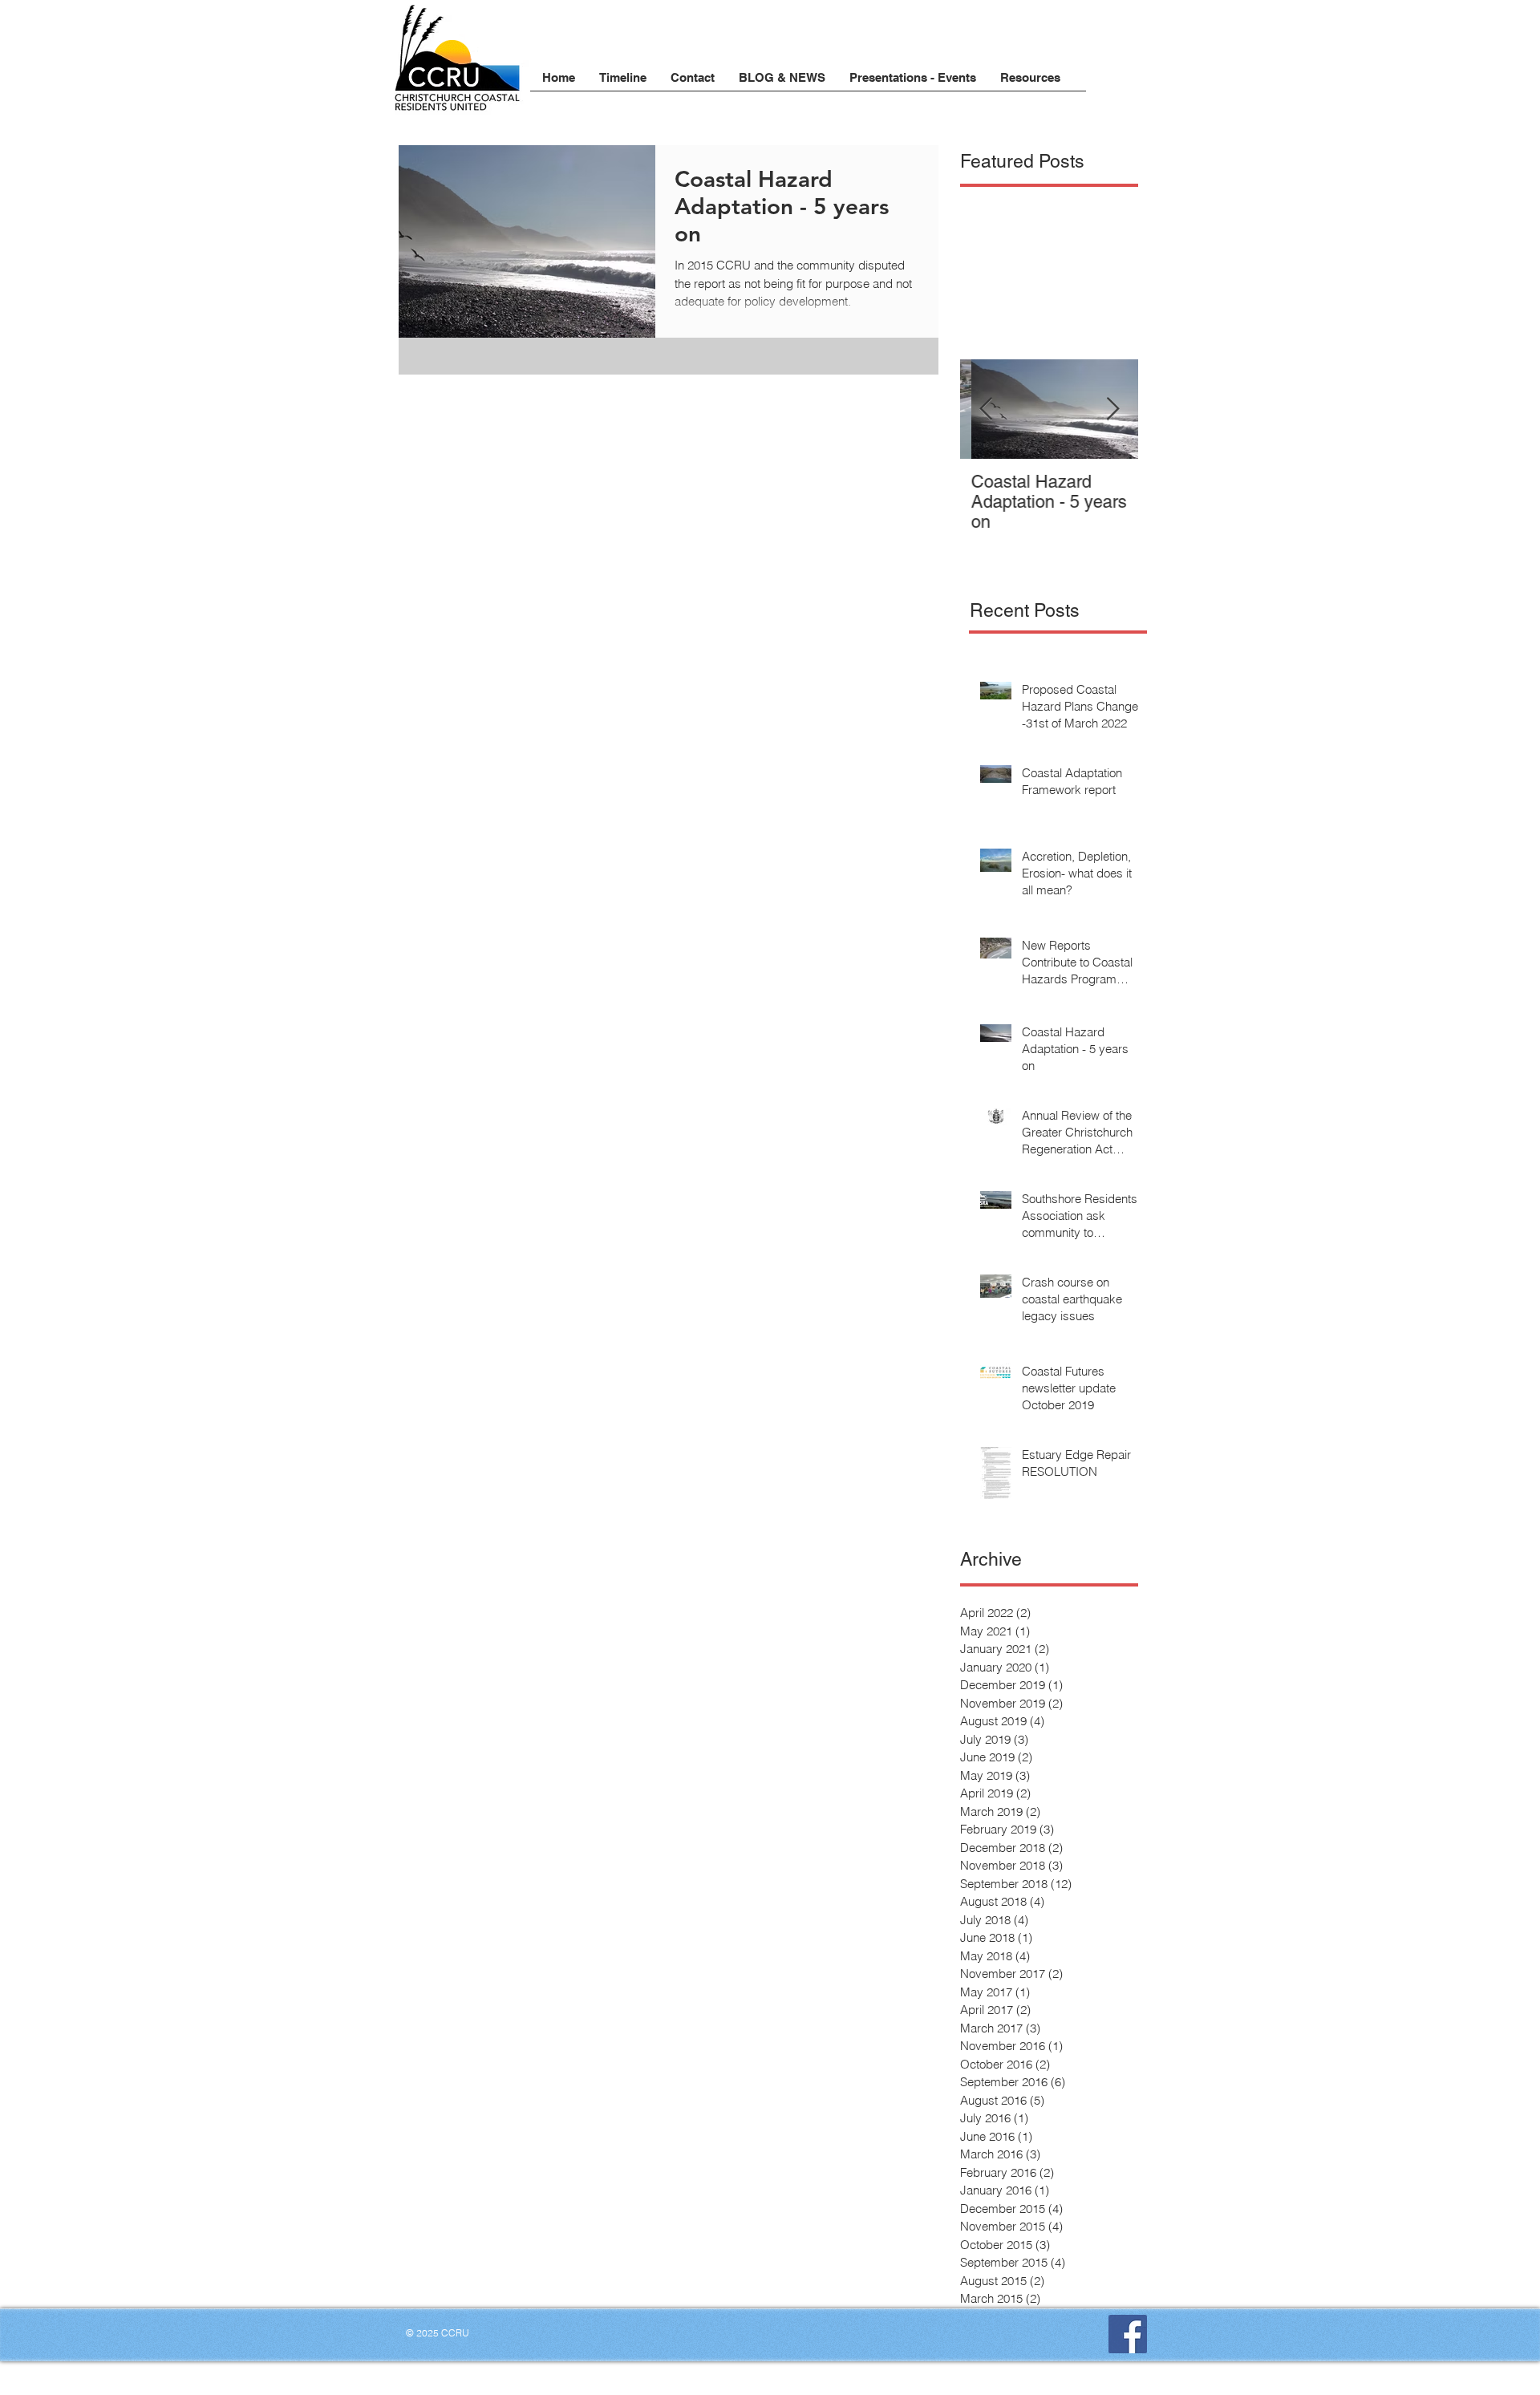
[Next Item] (1112, 409)
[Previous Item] (986, 409)
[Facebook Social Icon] (1128, 2334)
